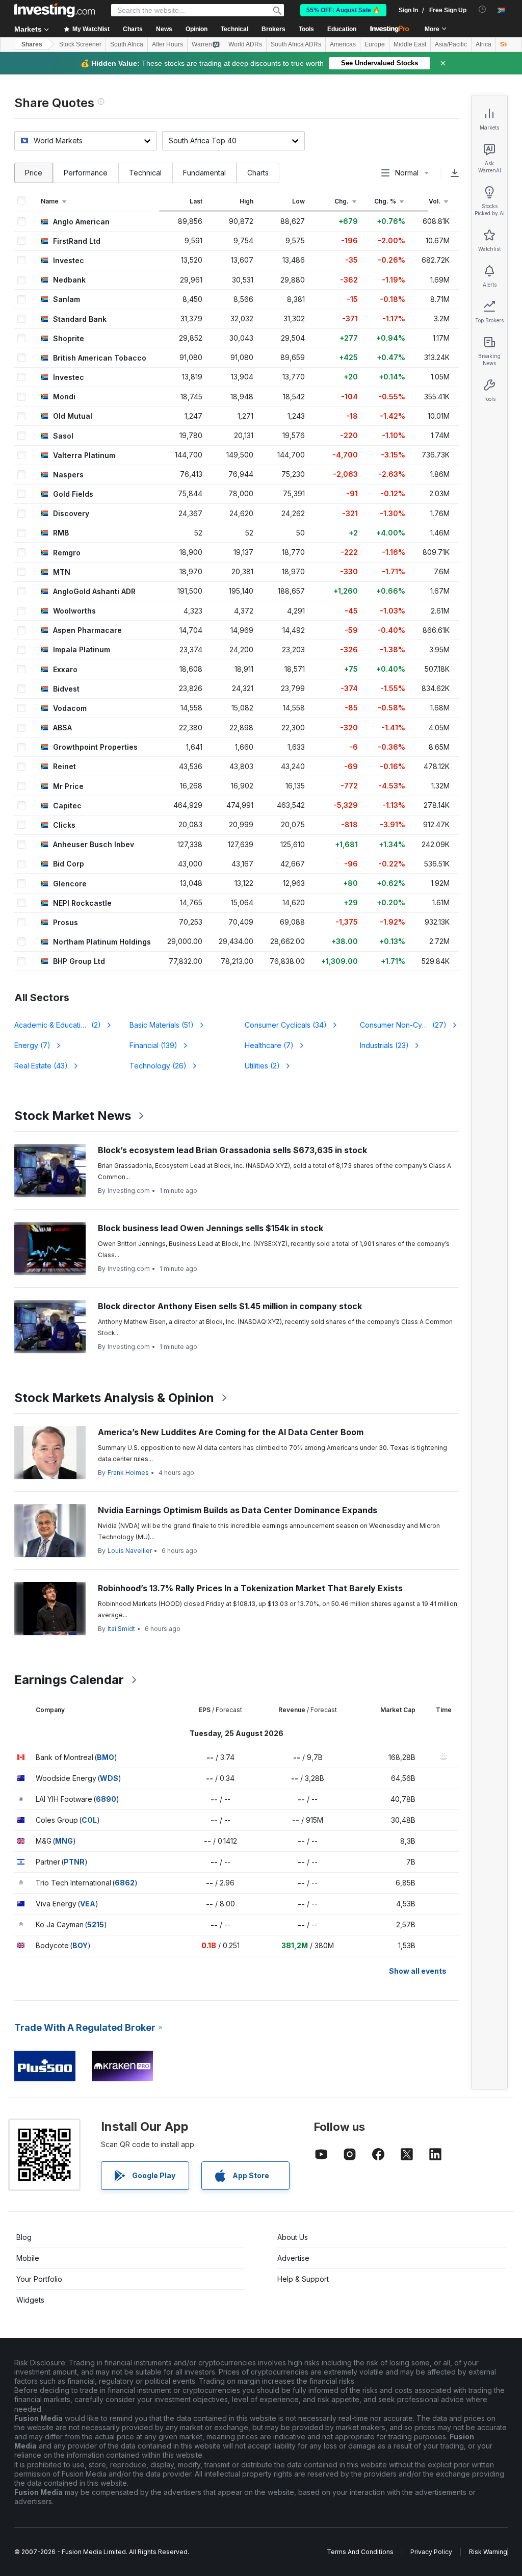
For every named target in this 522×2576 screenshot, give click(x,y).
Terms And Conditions (360, 2552)
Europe (375, 44)
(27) (403, 1025)
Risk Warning (488, 2552)
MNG (64, 1841)
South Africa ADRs (296, 44)
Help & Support (303, 2279)
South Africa (127, 44)
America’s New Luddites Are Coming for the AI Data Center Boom (231, 1432)
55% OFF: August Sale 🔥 (343, 10)
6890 (106, 1799)
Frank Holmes (128, 1473)
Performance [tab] (86, 173)
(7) (32, 1045)
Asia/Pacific (451, 44)
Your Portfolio (39, 2279)
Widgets (30, 2300)
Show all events (418, 1971)
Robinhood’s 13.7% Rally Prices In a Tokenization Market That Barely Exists (250, 1588)
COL (89, 1820)
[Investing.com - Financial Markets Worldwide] (55, 10)
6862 (125, 1883)
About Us (293, 2237)
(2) (64, 1025)
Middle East (410, 44)
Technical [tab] (145, 173)
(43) (41, 1066)
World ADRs (245, 44)
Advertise (293, 2258)
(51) (162, 1025)
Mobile (28, 2258)
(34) (286, 1025)
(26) (158, 1066)
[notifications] (482, 9)
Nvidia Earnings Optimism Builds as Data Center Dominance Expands (238, 1510)
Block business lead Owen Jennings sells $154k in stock (211, 1228)
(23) (384, 1045)
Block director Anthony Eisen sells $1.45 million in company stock (230, 1306)
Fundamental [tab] (204, 173)
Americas (343, 44)
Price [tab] (34, 173)
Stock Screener (80, 44)
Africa (484, 44)
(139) (153, 1045)
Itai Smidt (121, 1629)
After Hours (167, 44)
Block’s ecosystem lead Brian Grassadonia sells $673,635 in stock (232, 1150)
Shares (32, 44)
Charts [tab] (258, 173)
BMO (106, 1757)
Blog (24, 2237)
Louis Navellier (130, 1551)
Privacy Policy (431, 2552)
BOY (80, 1945)
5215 (96, 1924)
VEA (88, 1904)
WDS (109, 1778)
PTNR (74, 1862)
